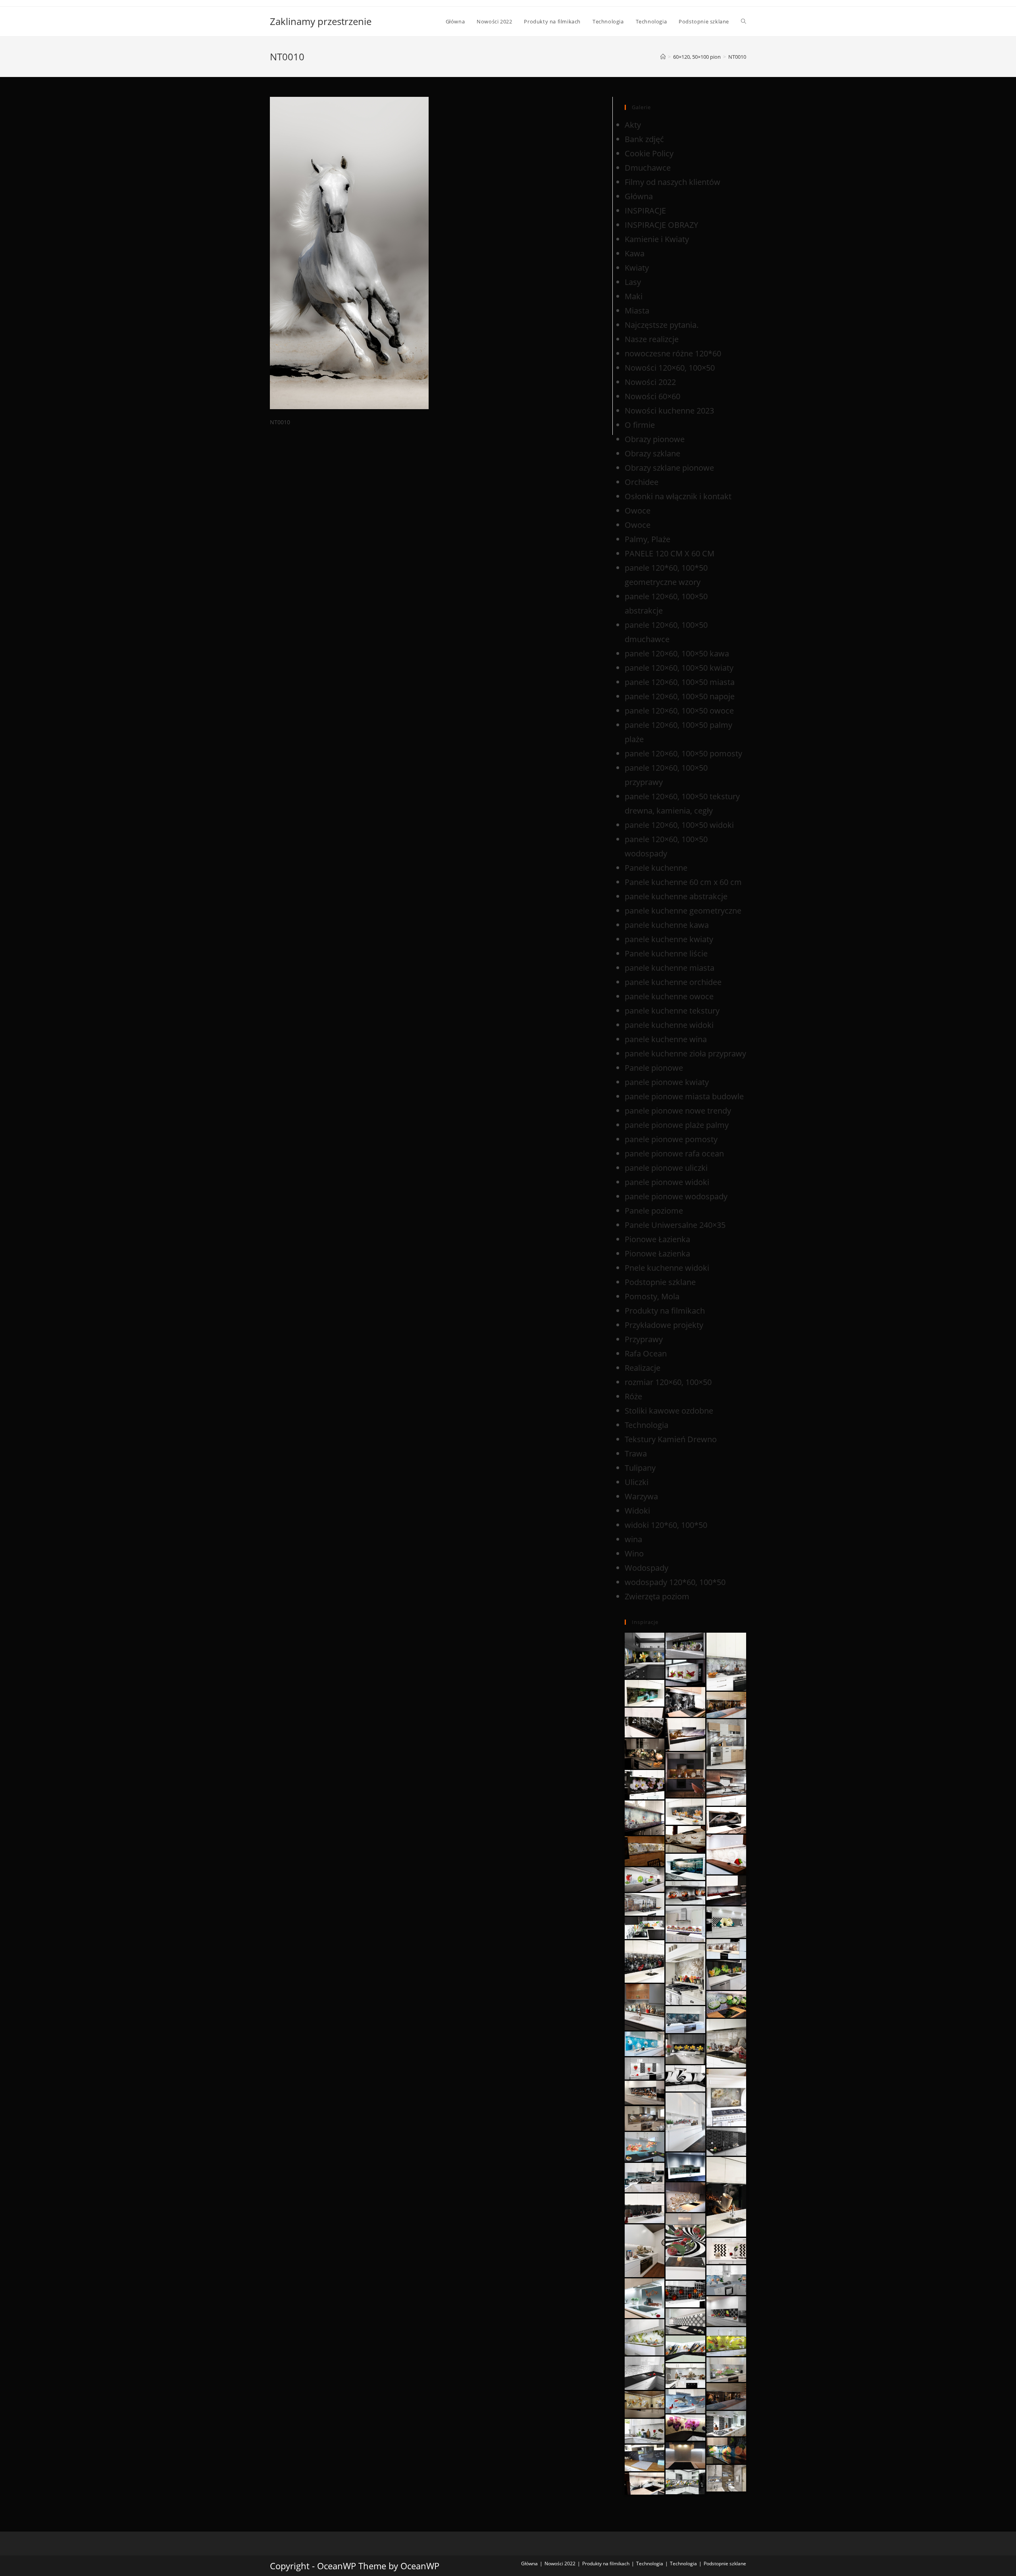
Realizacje (643, 1368)
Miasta (637, 311)
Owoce (638, 511)
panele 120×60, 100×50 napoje (680, 696)
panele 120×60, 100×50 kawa (677, 653)
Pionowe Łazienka (657, 1239)
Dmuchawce (648, 168)
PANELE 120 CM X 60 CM (670, 553)
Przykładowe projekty (664, 1325)
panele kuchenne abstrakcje (676, 896)
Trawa (636, 1453)
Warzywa (641, 1496)
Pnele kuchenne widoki (667, 1268)
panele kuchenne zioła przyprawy (685, 1053)
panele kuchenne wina (666, 1039)
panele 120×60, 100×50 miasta (680, 682)
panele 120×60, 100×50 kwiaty (679, 668)
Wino (634, 1553)
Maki (634, 296)
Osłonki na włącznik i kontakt (678, 496)
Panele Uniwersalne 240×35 (675, 1225)
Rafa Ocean (646, 1353)
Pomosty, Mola (652, 1296)
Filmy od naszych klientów (673, 182)
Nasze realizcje (652, 339)
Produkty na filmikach (665, 1311)
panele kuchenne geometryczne (683, 911)
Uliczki (637, 1482)
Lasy (633, 282)
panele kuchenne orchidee (673, 982)
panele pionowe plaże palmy (677, 1125)
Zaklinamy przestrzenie (321, 21)
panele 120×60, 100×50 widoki (679, 825)
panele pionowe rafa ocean (674, 1153)
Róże (633, 1396)
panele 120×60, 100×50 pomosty (683, 753)
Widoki (637, 1511)
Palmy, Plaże (648, 539)
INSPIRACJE (645, 211)
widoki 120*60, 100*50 (666, 1525)
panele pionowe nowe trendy (678, 1111)
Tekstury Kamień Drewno (671, 1439)
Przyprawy (644, 1339)
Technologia (647, 1425)
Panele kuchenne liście (666, 953)
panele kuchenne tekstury (672, 1011)
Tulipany (640, 1468)
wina (633, 1539)
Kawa (635, 253)
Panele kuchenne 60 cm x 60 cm (683, 882)
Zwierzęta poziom (657, 1596)
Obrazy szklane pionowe (669, 468)
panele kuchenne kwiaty (669, 939)
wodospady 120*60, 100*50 (675, 1582)
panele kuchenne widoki (669, 1025)
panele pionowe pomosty (671, 1139)
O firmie (640, 425)
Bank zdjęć (644, 139)
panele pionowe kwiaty (667, 1082)
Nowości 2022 (650, 382)
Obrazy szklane (652, 453)
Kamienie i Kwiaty (657, 239)
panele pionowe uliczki (666, 1168)
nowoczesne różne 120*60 (673, 353)
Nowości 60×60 (652, 396)
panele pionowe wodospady (676, 1196)
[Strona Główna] (663, 57)
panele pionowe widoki (667, 1182)
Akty (633, 125)
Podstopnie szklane (660, 1282)
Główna (639, 196)
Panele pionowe (654, 1068)
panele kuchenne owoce (669, 996)
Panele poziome (654, 1211)
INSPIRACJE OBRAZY (661, 225)
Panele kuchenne (656, 868)
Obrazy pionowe (655, 439)
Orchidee (642, 482)
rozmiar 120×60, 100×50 (668, 1382)
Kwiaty (637, 268)
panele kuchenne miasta (670, 968)
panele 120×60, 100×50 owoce (679, 711)
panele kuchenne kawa (667, 925)
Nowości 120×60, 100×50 (670, 368)
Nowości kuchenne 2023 (669, 411)
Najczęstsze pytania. (662, 325)
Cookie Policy (649, 153)
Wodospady (647, 1568)
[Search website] (744, 21)
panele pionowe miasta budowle (684, 1096)
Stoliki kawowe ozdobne (669, 1411)
